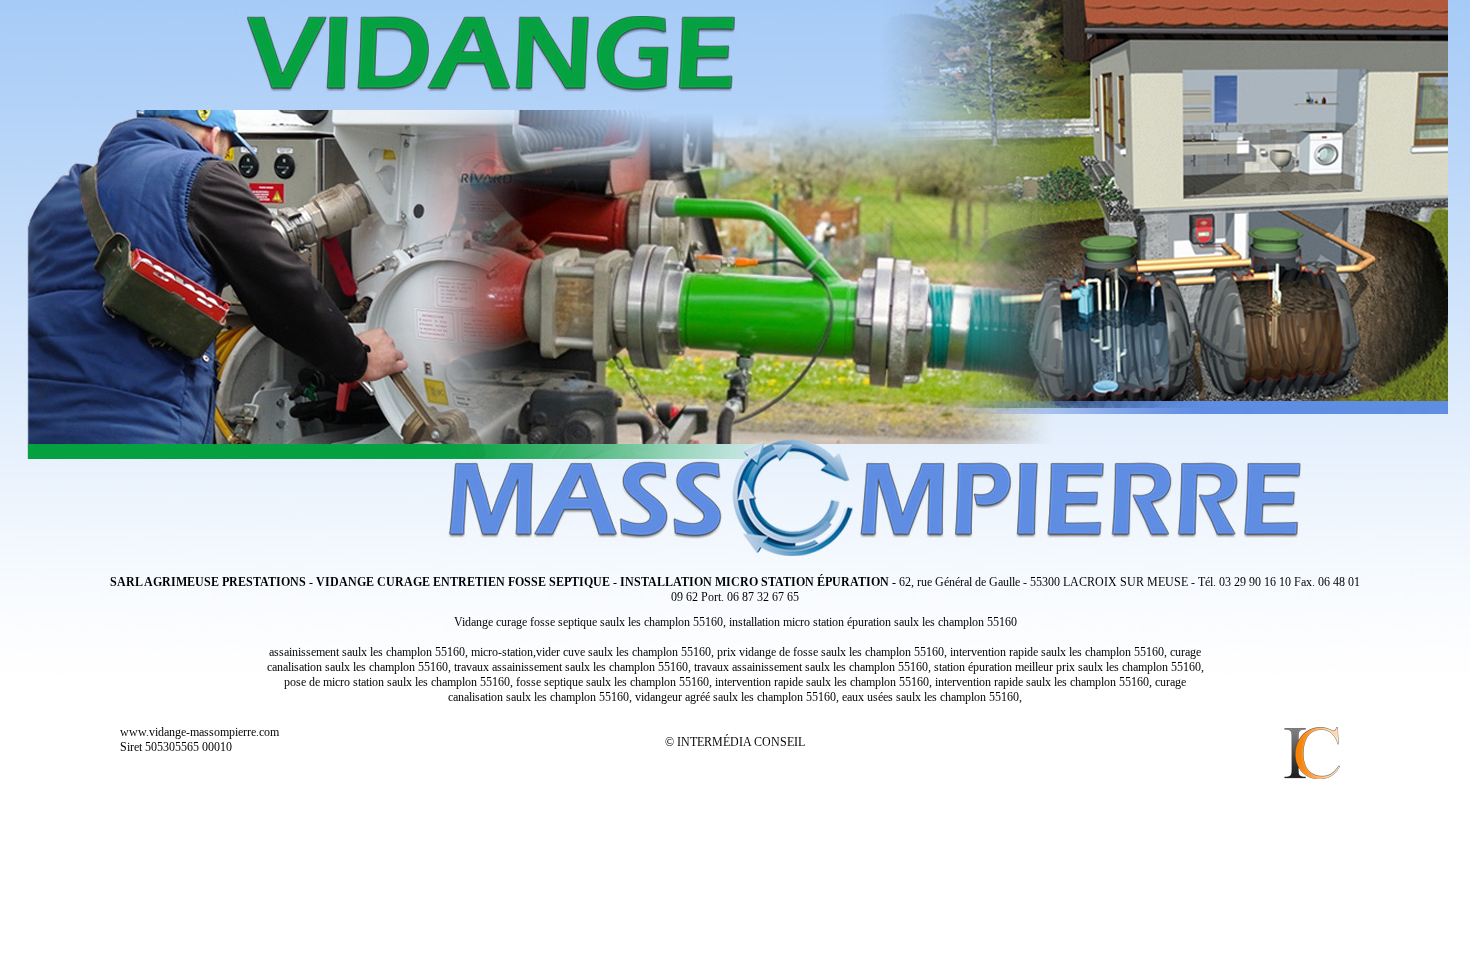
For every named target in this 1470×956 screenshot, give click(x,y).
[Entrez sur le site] (735, 275)
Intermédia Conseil (741, 742)
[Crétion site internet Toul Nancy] (1310, 755)
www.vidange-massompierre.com (199, 732)
